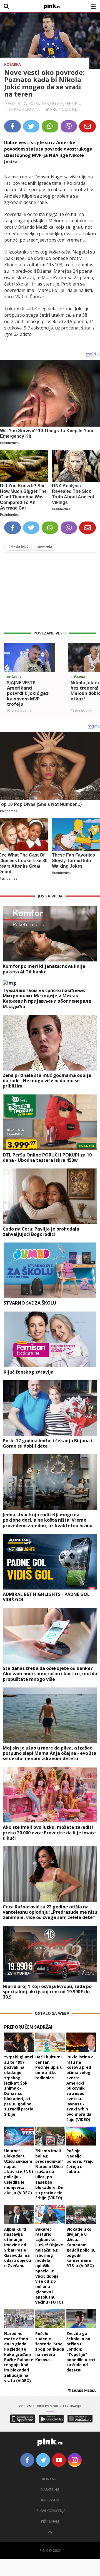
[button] (6, 668)
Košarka (12, 64)
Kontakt (50, 2479)
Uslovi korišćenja (50, 2511)
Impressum (50, 2500)
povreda (45, 546)
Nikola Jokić (18, 546)
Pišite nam (50, 2521)
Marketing (50, 2490)
